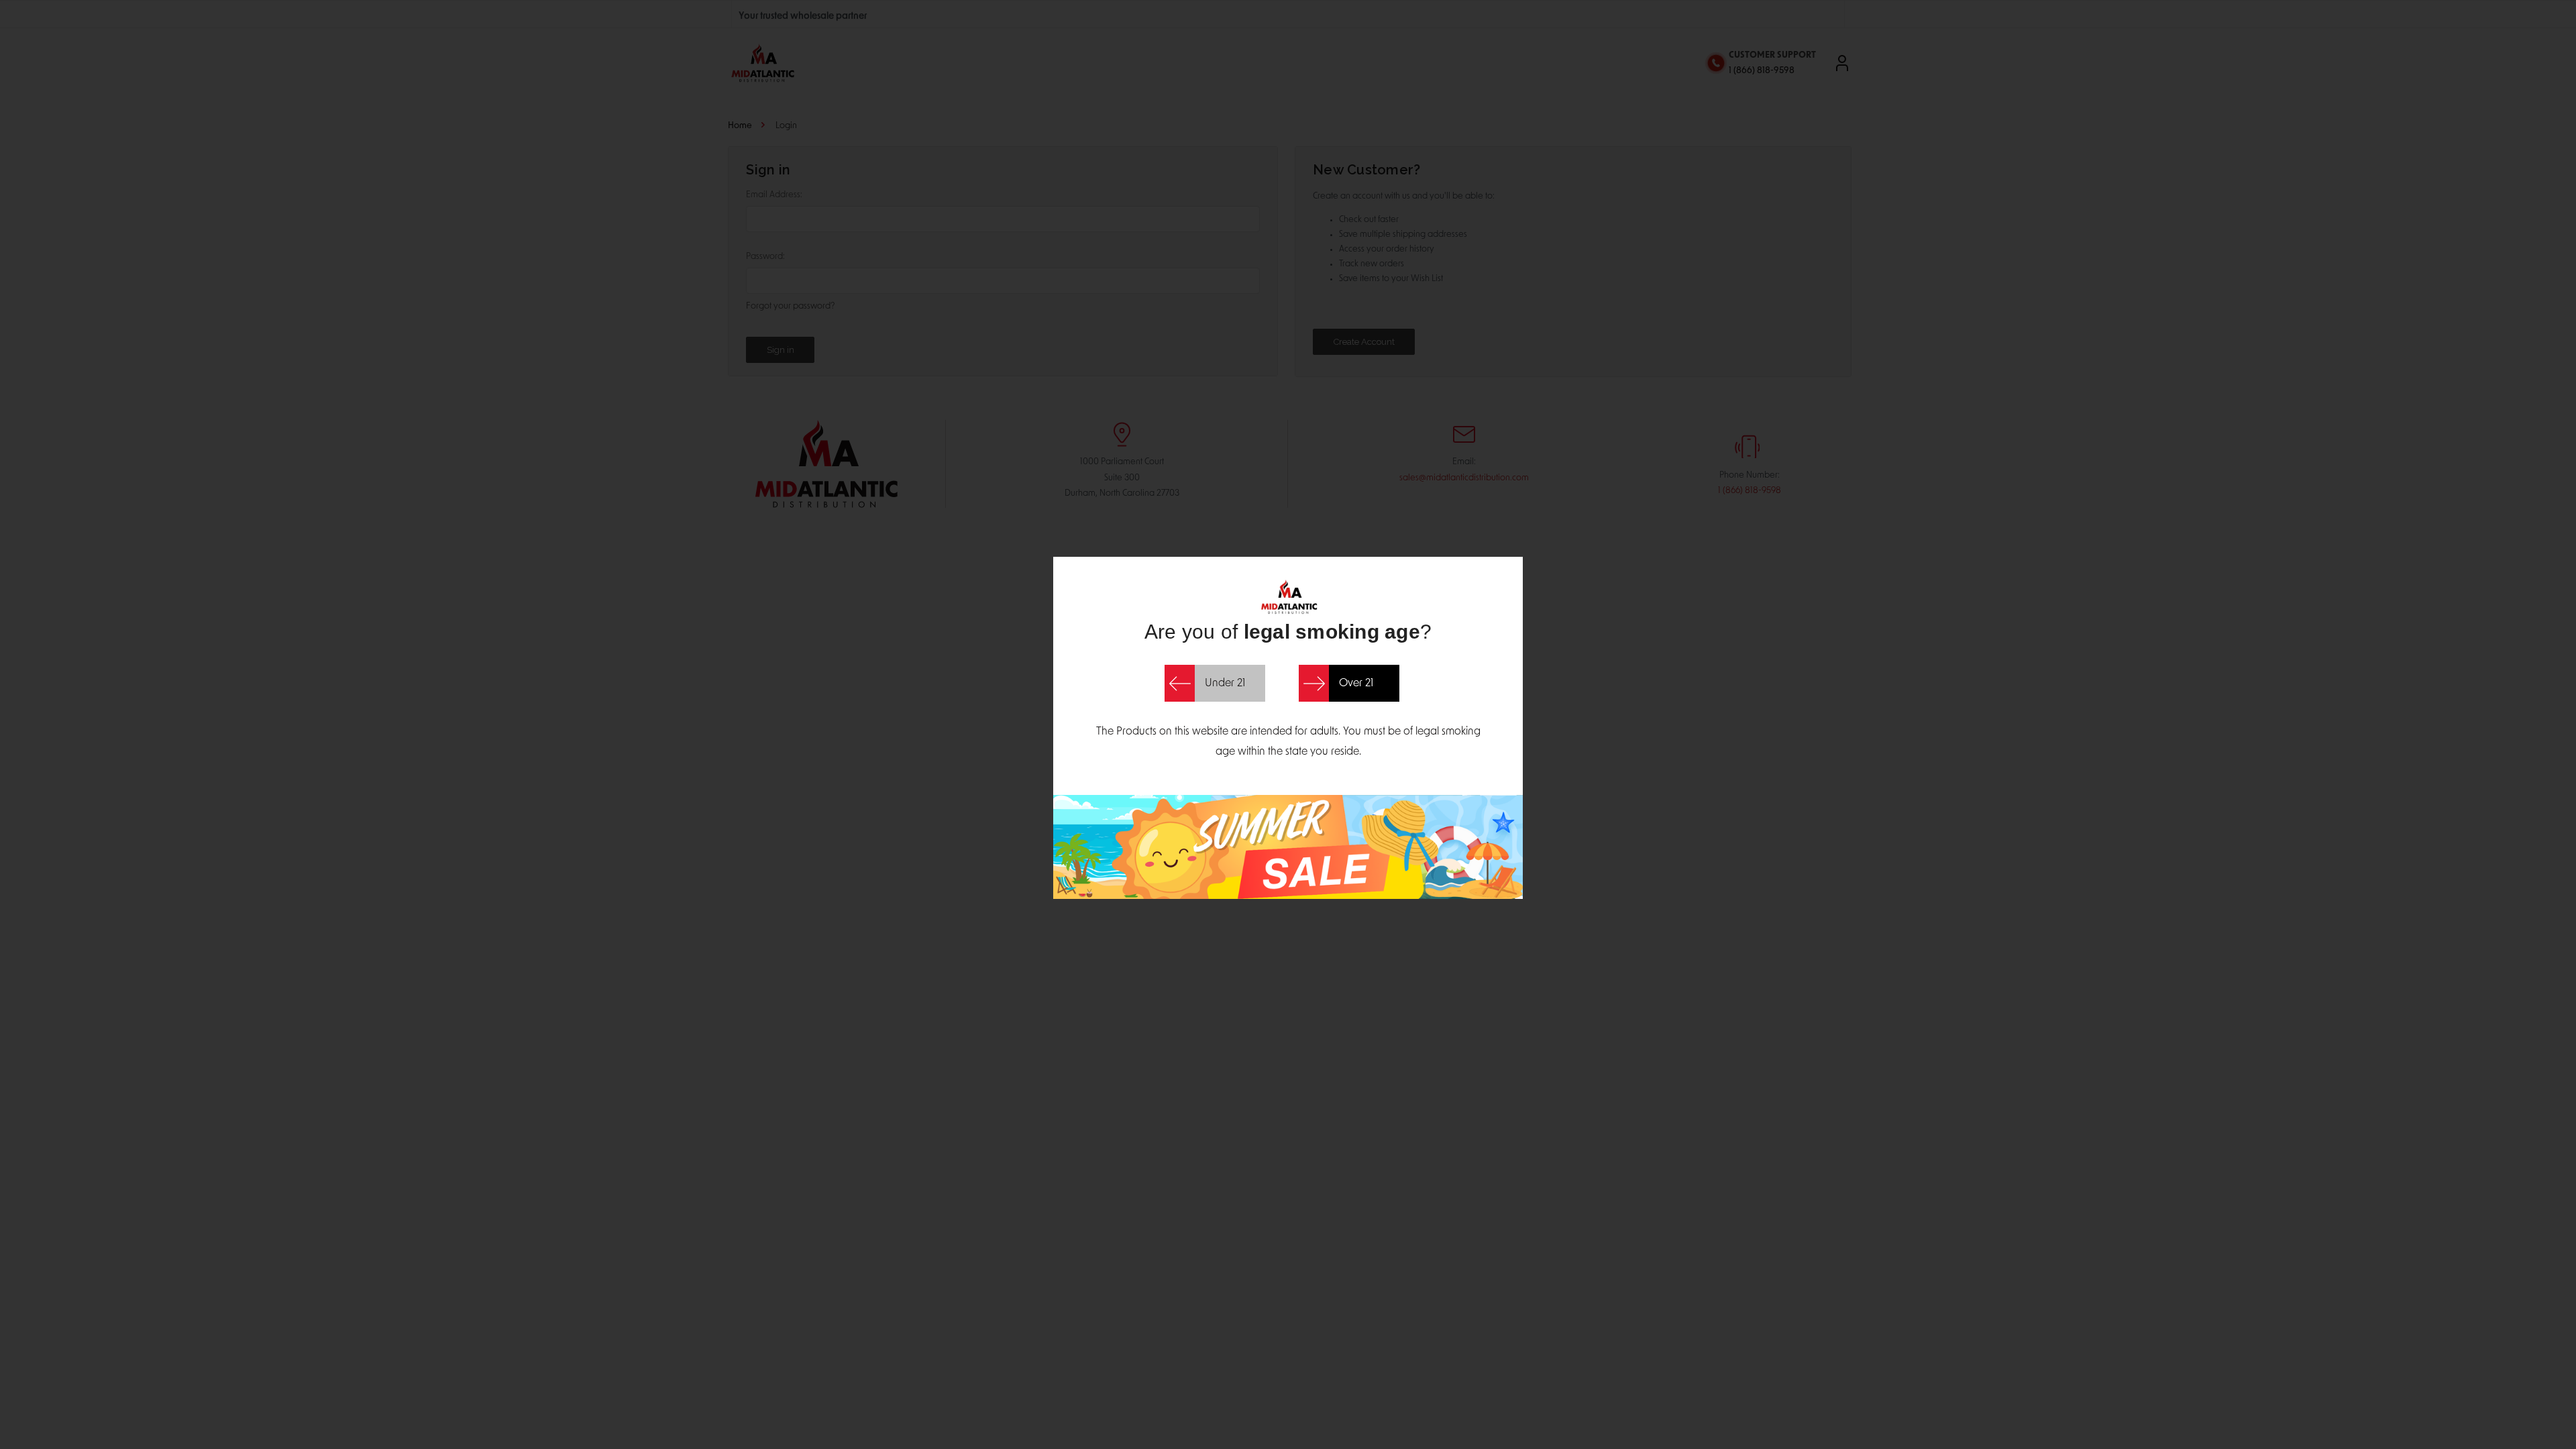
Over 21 (1356, 684)
